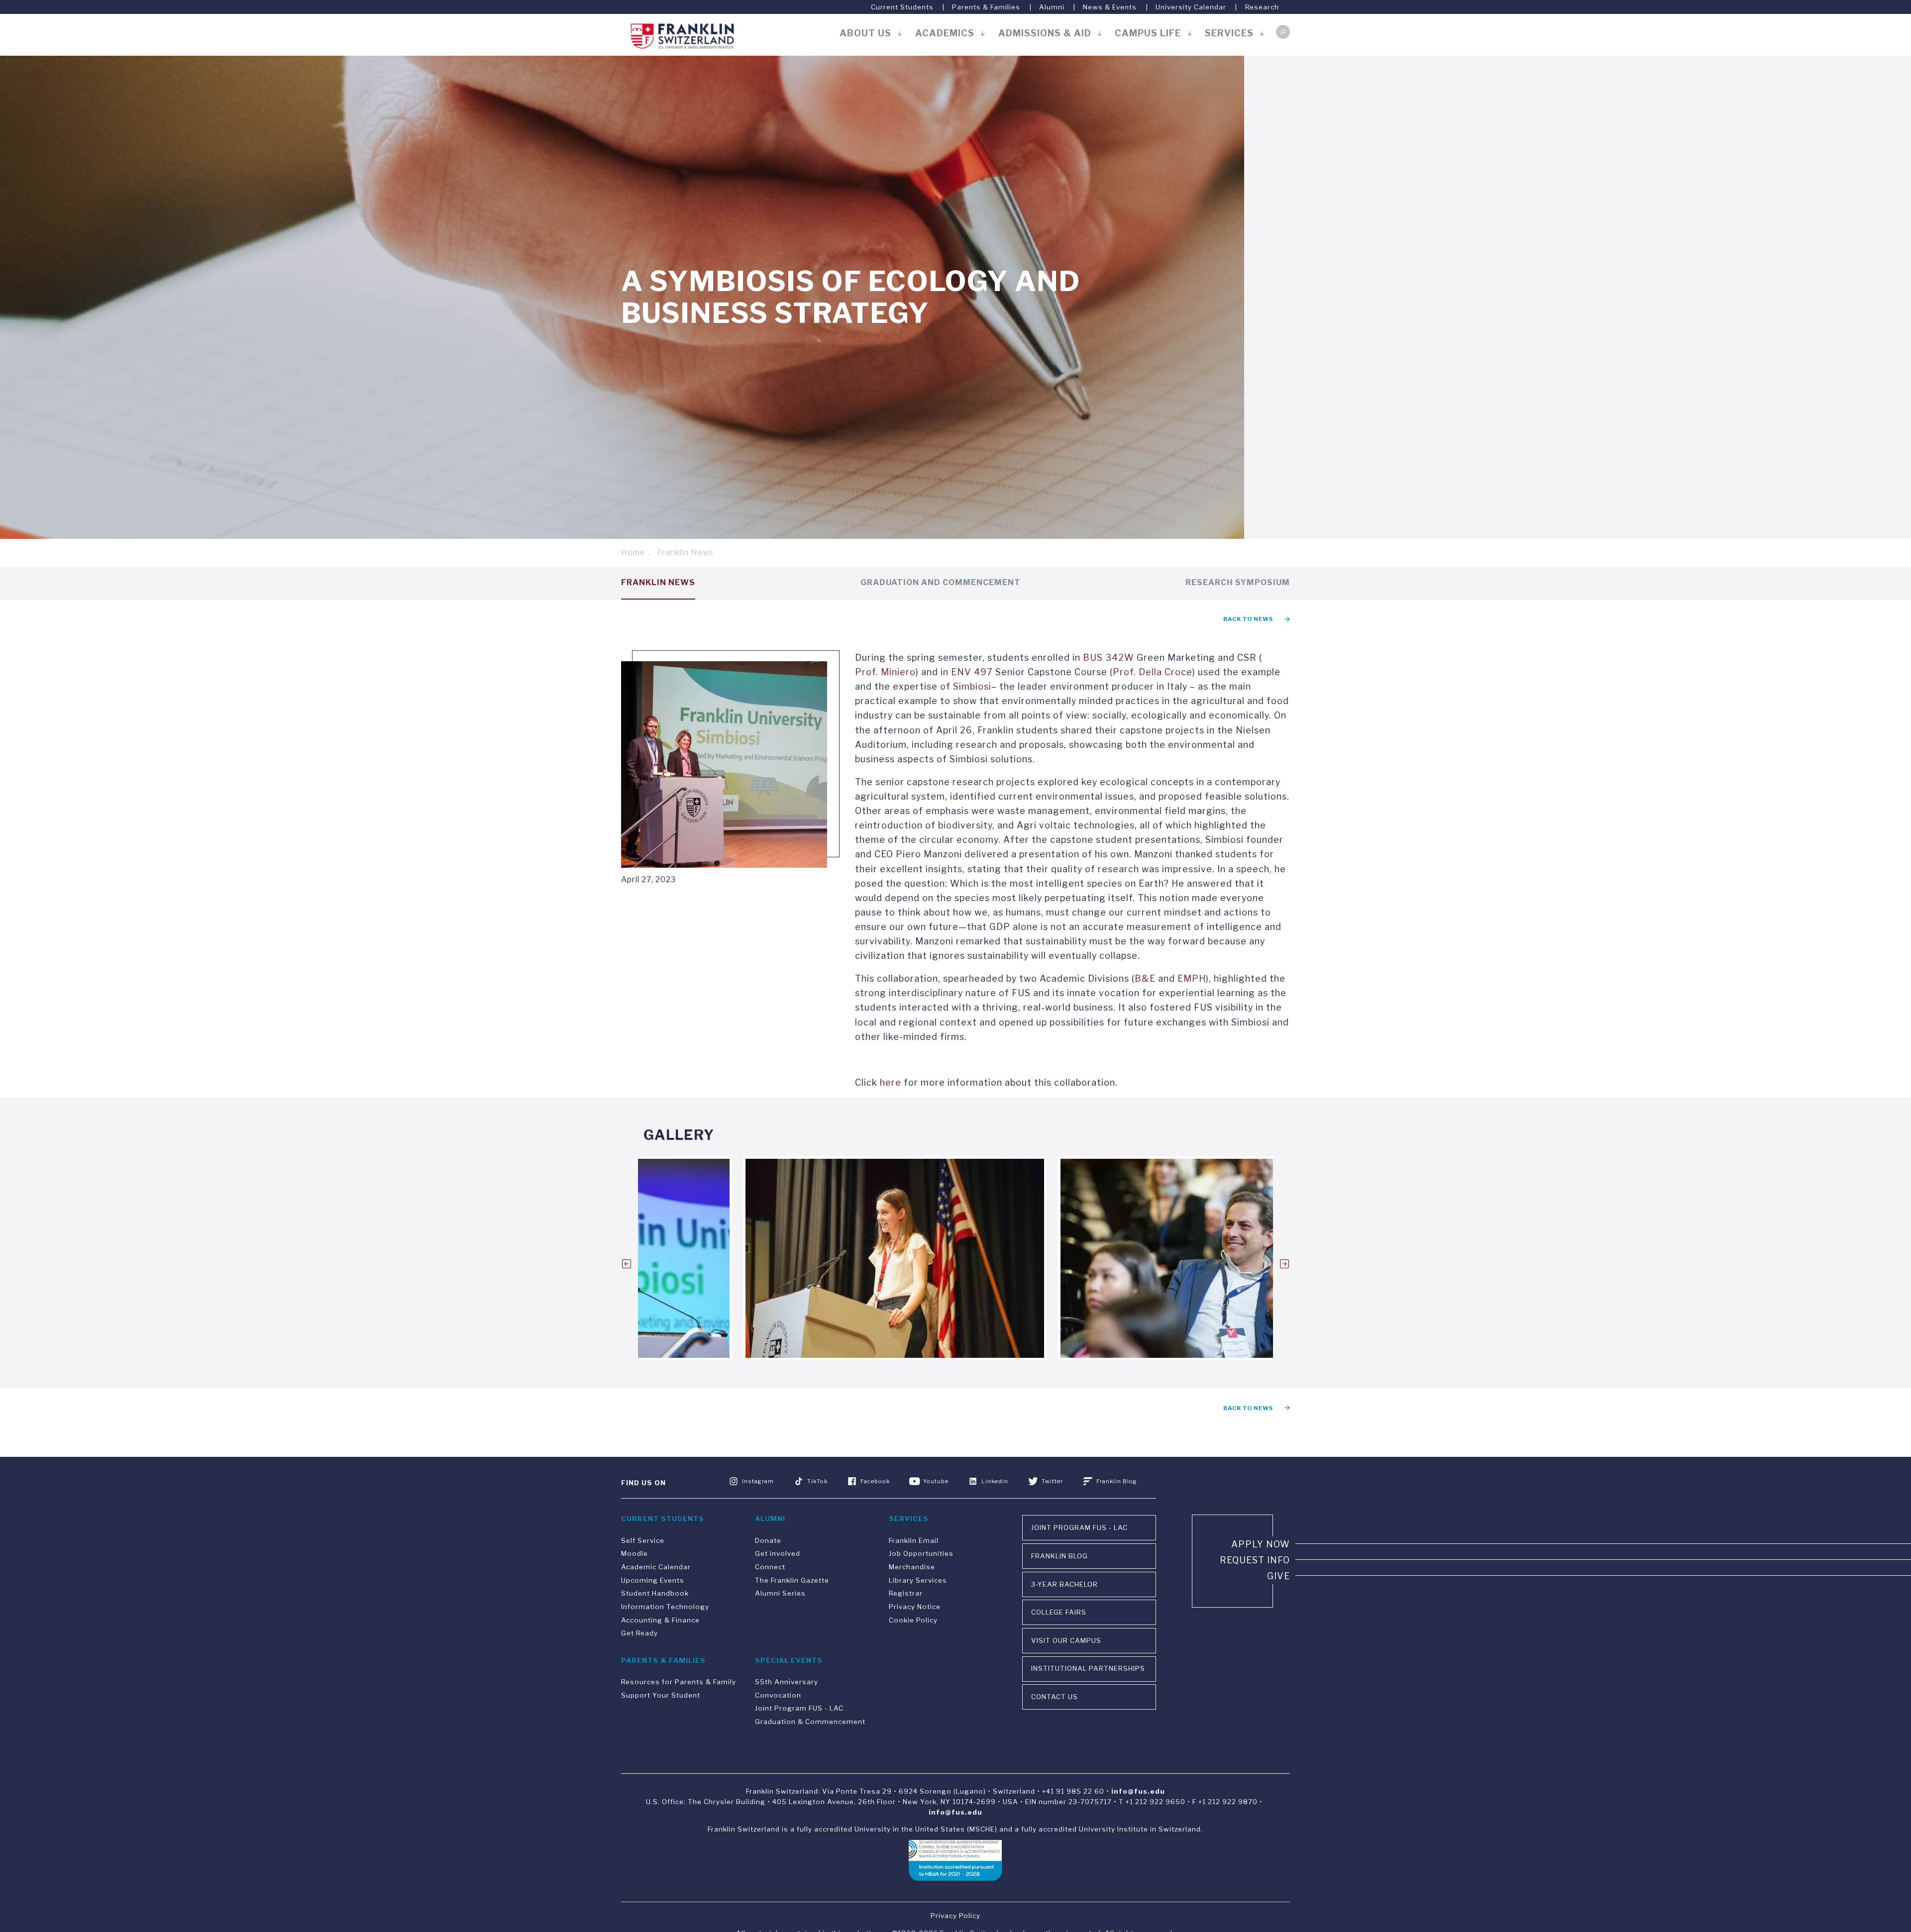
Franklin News (686, 553)
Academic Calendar (656, 1567)
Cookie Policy (913, 1620)
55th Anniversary (787, 1682)
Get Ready (639, 1633)
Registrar (906, 1593)
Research (1262, 7)
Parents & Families (986, 7)
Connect (770, 1567)
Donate (768, 1540)
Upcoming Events (653, 1580)
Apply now (1261, 1544)
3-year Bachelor (1064, 1584)
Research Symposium (1238, 582)
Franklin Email (914, 1540)
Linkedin (995, 1481)
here (891, 1082)
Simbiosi (972, 686)
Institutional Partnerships (1088, 1668)
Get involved (778, 1553)
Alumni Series (780, 1593)
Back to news (1248, 619)
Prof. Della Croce (1153, 672)
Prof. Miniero (885, 672)
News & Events (1110, 7)
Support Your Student (661, 1695)
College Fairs (1059, 1612)
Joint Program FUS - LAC (799, 1708)
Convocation (778, 1695)
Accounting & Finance (660, 1620)
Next (1284, 1264)
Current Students (902, 7)
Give (1278, 1576)
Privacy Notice (915, 1607)
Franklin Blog (1117, 1481)
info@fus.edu (1138, 1791)
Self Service (643, 1540)
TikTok (817, 1481)
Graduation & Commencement (810, 1722)
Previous (627, 1264)
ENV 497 (972, 672)
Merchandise (912, 1567)
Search (1283, 32)
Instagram (758, 1481)
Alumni (1052, 7)
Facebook (875, 1481)
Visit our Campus (1066, 1640)
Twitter (1052, 1481)
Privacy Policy (955, 1916)
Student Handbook (655, 1593)
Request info (1255, 1560)
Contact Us (1055, 1697)
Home (633, 553)
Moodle (635, 1553)
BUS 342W (1109, 658)
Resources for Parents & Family (679, 1682)
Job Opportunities (921, 1553)
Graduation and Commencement (941, 582)
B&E (1145, 978)
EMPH (1192, 978)
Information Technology (665, 1607)
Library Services (918, 1580)
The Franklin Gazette (792, 1580)
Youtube (936, 1481)
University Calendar (1191, 7)
